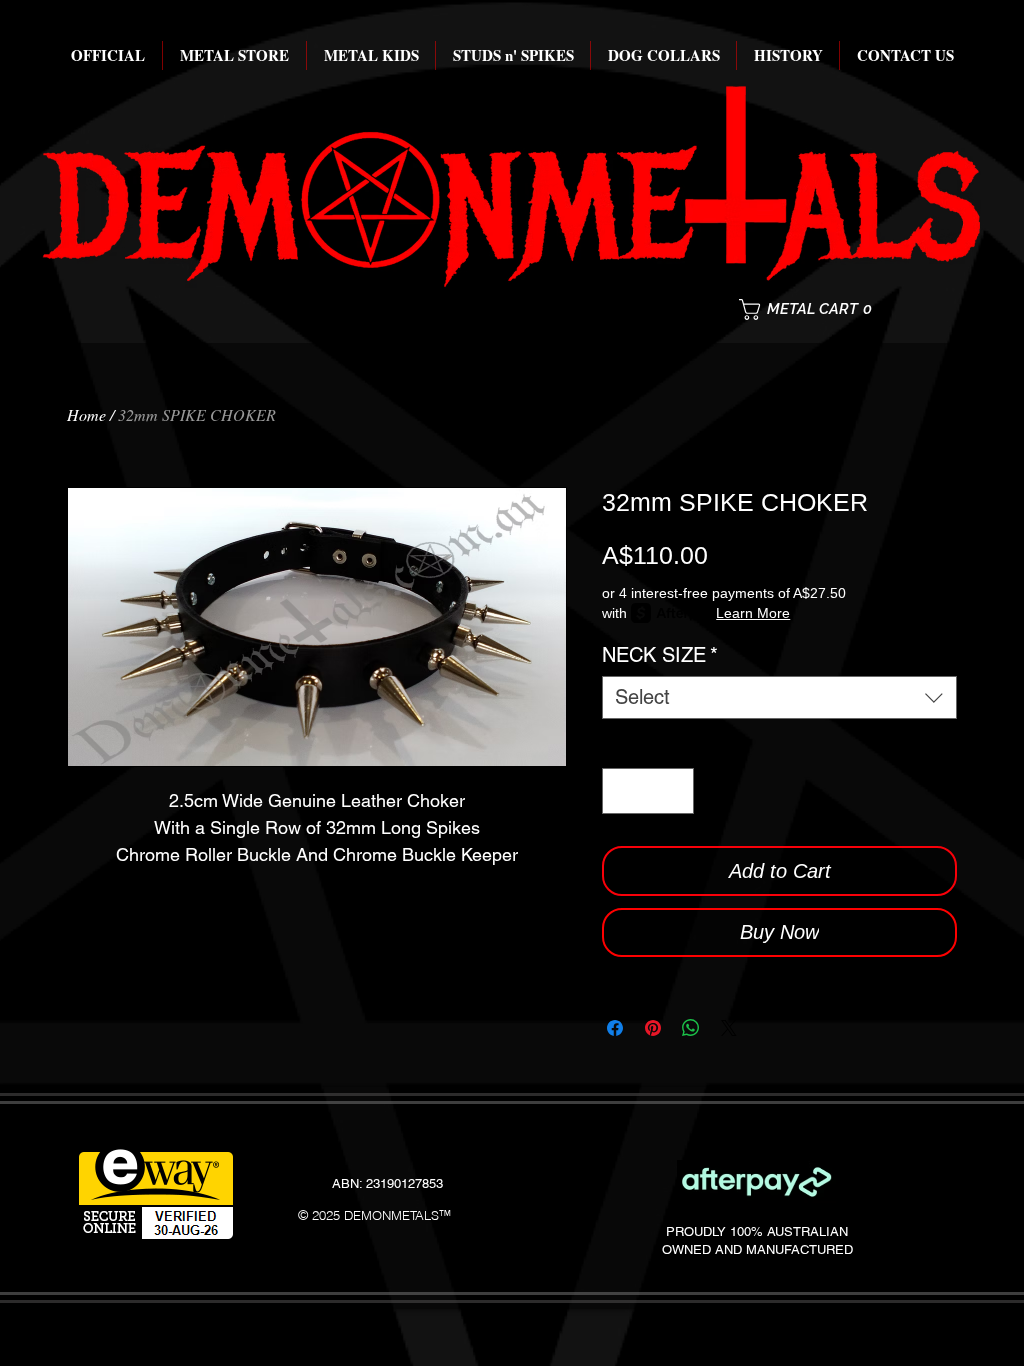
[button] (824, 309)
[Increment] (674, 791)
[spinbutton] (648, 791)
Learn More (753, 613)
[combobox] (779, 697)
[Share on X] (729, 1028)
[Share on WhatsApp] (691, 1028)
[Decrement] (622, 791)
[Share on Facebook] (615, 1028)
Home (86, 414)
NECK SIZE (660, 655)
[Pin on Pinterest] (653, 1028)
